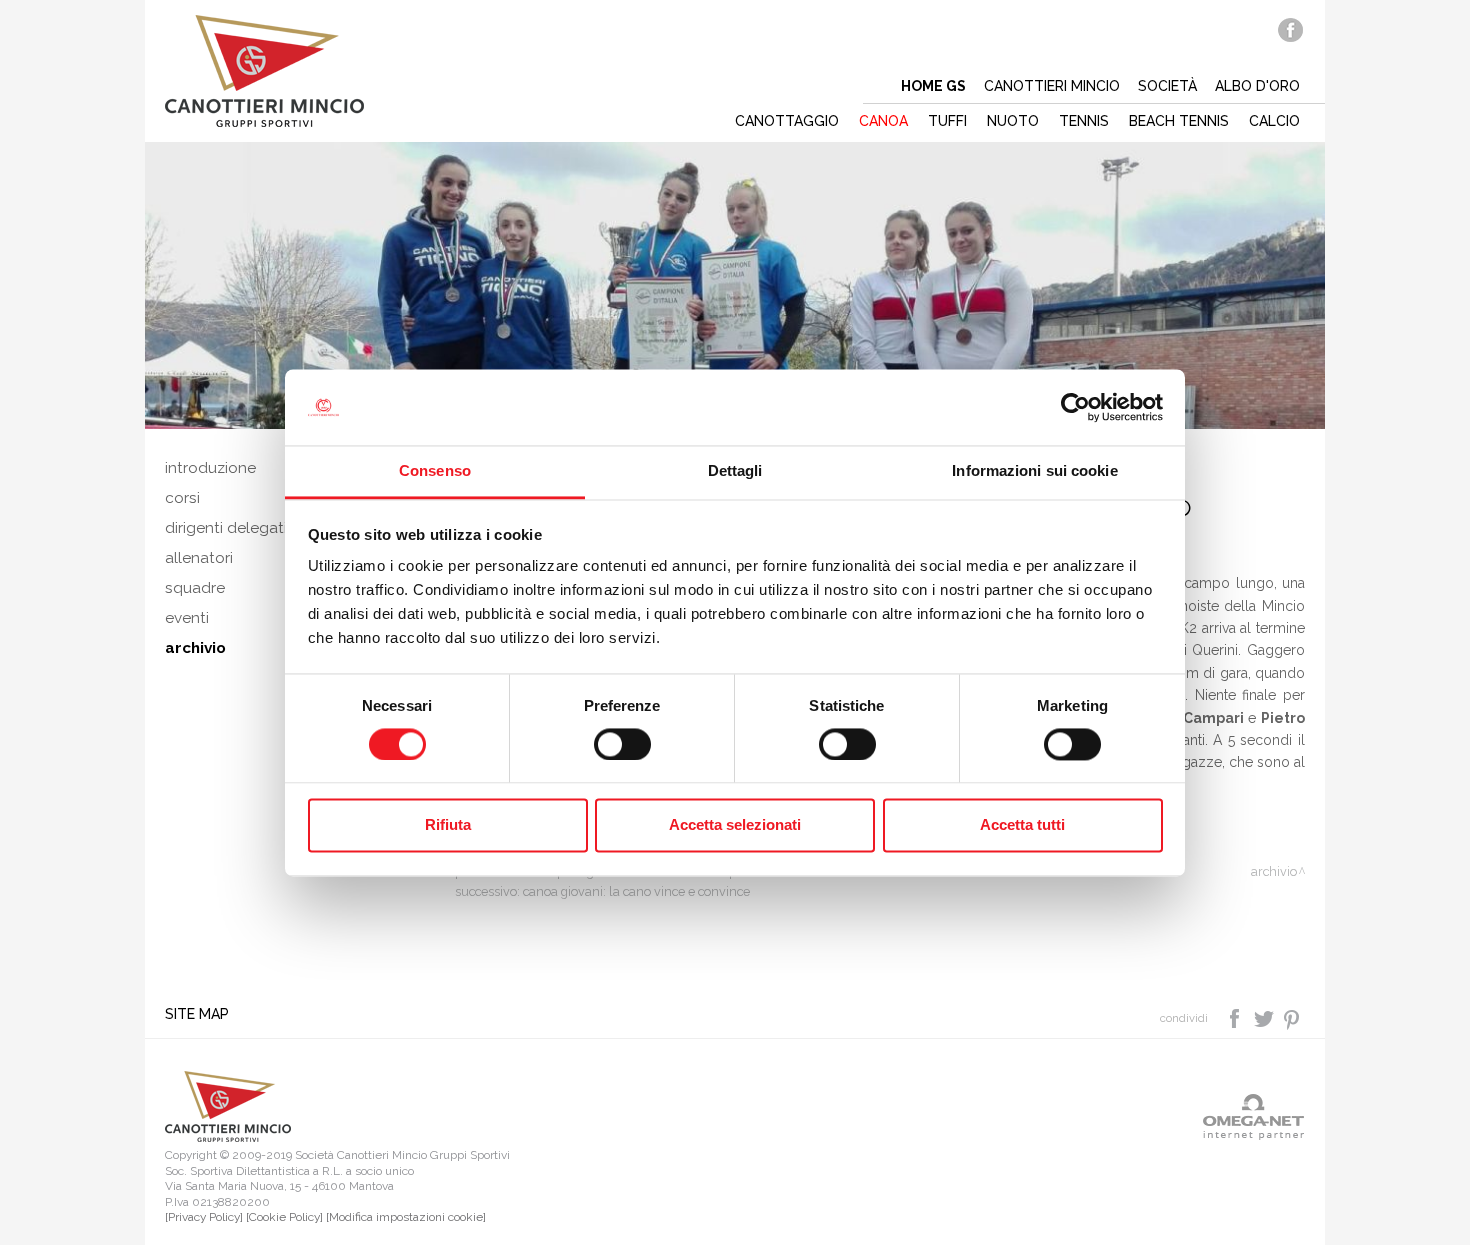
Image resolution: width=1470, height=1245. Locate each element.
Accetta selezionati (735, 825)
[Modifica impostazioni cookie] (406, 1217)
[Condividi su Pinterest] (1292, 1017)
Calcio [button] (1274, 121)
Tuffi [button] (947, 121)
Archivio (1274, 871)
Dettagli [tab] (735, 471)
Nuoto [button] (1013, 121)
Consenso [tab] (435, 471)
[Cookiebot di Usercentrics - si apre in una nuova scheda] (1075, 407)
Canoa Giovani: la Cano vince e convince (636, 891)
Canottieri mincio (1052, 86)
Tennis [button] (1084, 121)
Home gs (933, 86)
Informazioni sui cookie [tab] (1034, 471)
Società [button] (1167, 86)
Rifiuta (448, 825)
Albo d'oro (1257, 86)
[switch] (622, 744)
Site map (197, 1014)
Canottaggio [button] (787, 121)
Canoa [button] (883, 121)
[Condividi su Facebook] (1236, 1017)
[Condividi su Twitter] (1265, 1017)
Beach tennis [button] (1179, 121)
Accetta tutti (1022, 825)
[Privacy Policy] (204, 1217)
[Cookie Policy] (284, 1217)
